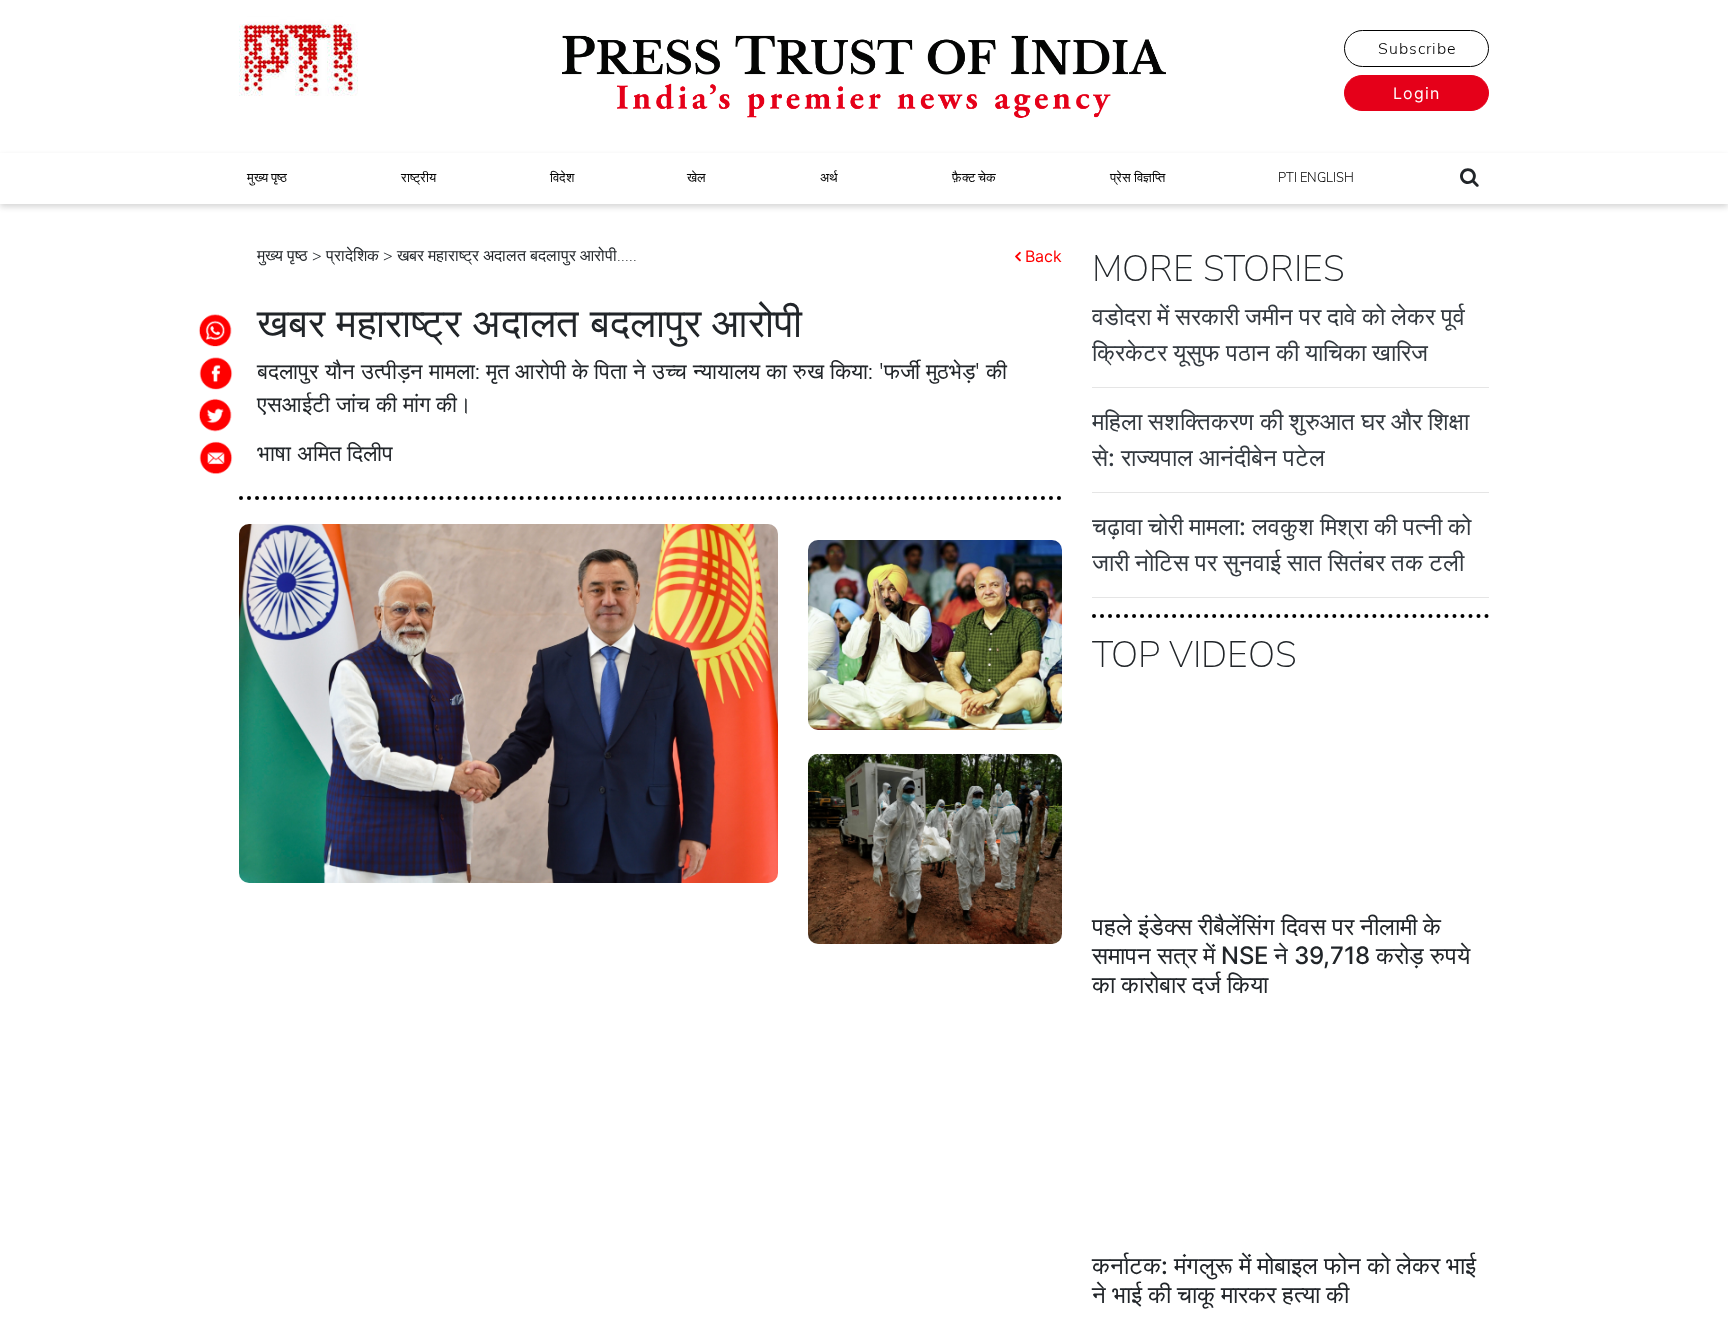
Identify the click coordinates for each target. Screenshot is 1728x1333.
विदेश (562, 178)
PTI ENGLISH (1316, 178)
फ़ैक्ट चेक (974, 178)
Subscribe (1417, 49)
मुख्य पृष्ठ (267, 178)
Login (1416, 93)
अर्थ (829, 178)
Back (1043, 256)
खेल (696, 178)
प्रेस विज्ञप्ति (1137, 178)
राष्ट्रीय (418, 178)
